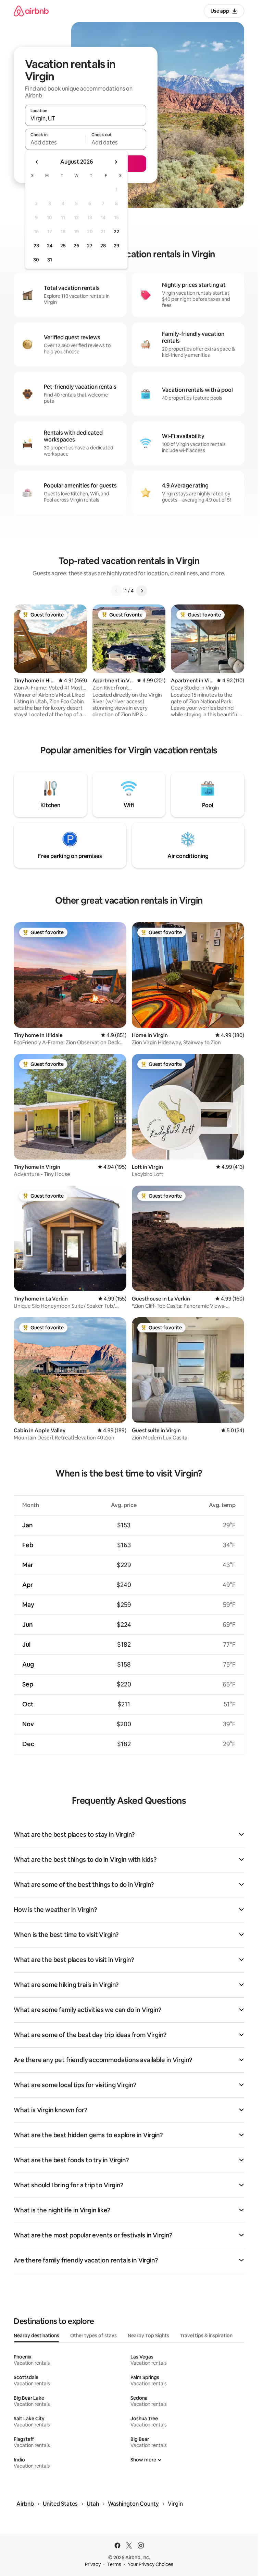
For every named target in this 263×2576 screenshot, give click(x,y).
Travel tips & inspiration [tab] (206, 2336)
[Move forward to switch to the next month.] (116, 162)
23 (36, 246)
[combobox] (86, 118)
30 (36, 260)
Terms (114, 2564)
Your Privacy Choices (151, 2564)
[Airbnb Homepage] (31, 11)
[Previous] (116, 591)
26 (76, 246)
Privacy (93, 2564)
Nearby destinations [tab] (36, 2336)
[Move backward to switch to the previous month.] (37, 162)
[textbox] (55, 142)
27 (90, 246)
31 (50, 260)
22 (116, 232)
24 (50, 246)
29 (116, 246)
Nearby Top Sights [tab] (148, 2336)
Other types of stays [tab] (93, 2336)
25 (63, 246)
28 (103, 246)
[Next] (142, 591)
